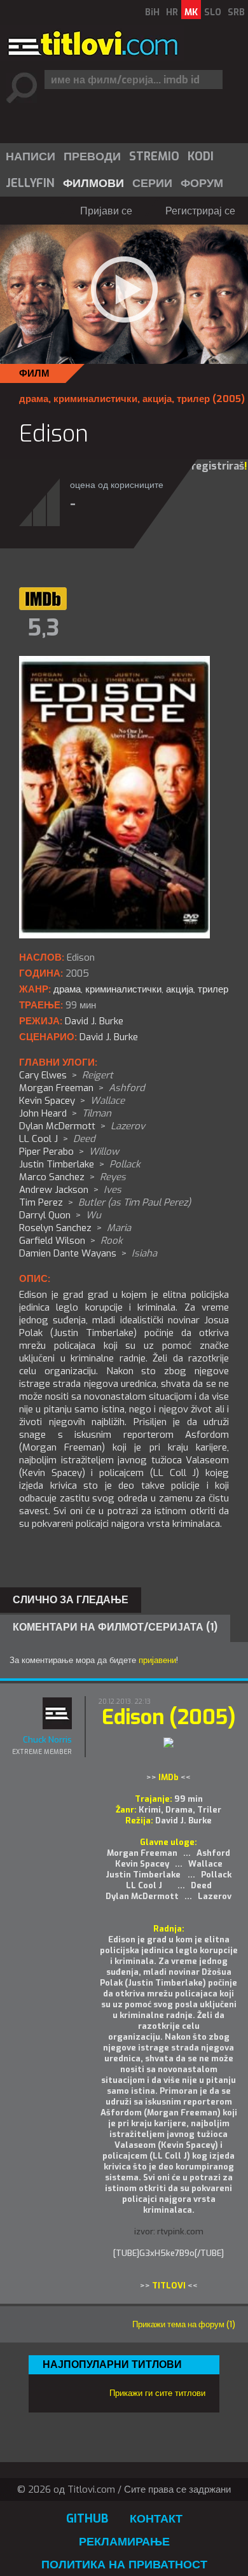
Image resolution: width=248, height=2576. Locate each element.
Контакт (156, 2519)
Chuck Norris (47, 1740)
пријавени (157, 1660)
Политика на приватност (124, 2565)
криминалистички (95, 399)
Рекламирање (124, 2542)
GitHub (87, 2519)
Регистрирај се (200, 211)
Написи (31, 157)
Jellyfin (30, 183)
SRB (236, 12)
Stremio (154, 157)
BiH (152, 12)
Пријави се (106, 211)
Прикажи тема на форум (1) (184, 2324)
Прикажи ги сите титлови (157, 2393)
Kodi (201, 157)
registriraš (218, 466)
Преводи (92, 157)
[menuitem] (30, 157)
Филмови (93, 183)
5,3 (43, 628)
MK (191, 12)
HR (172, 12)
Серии (152, 183)
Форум (202, 183)
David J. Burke (109, 1037)
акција (157, 399)
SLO (213, 12)
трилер (193, 399)
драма (34, 399)
